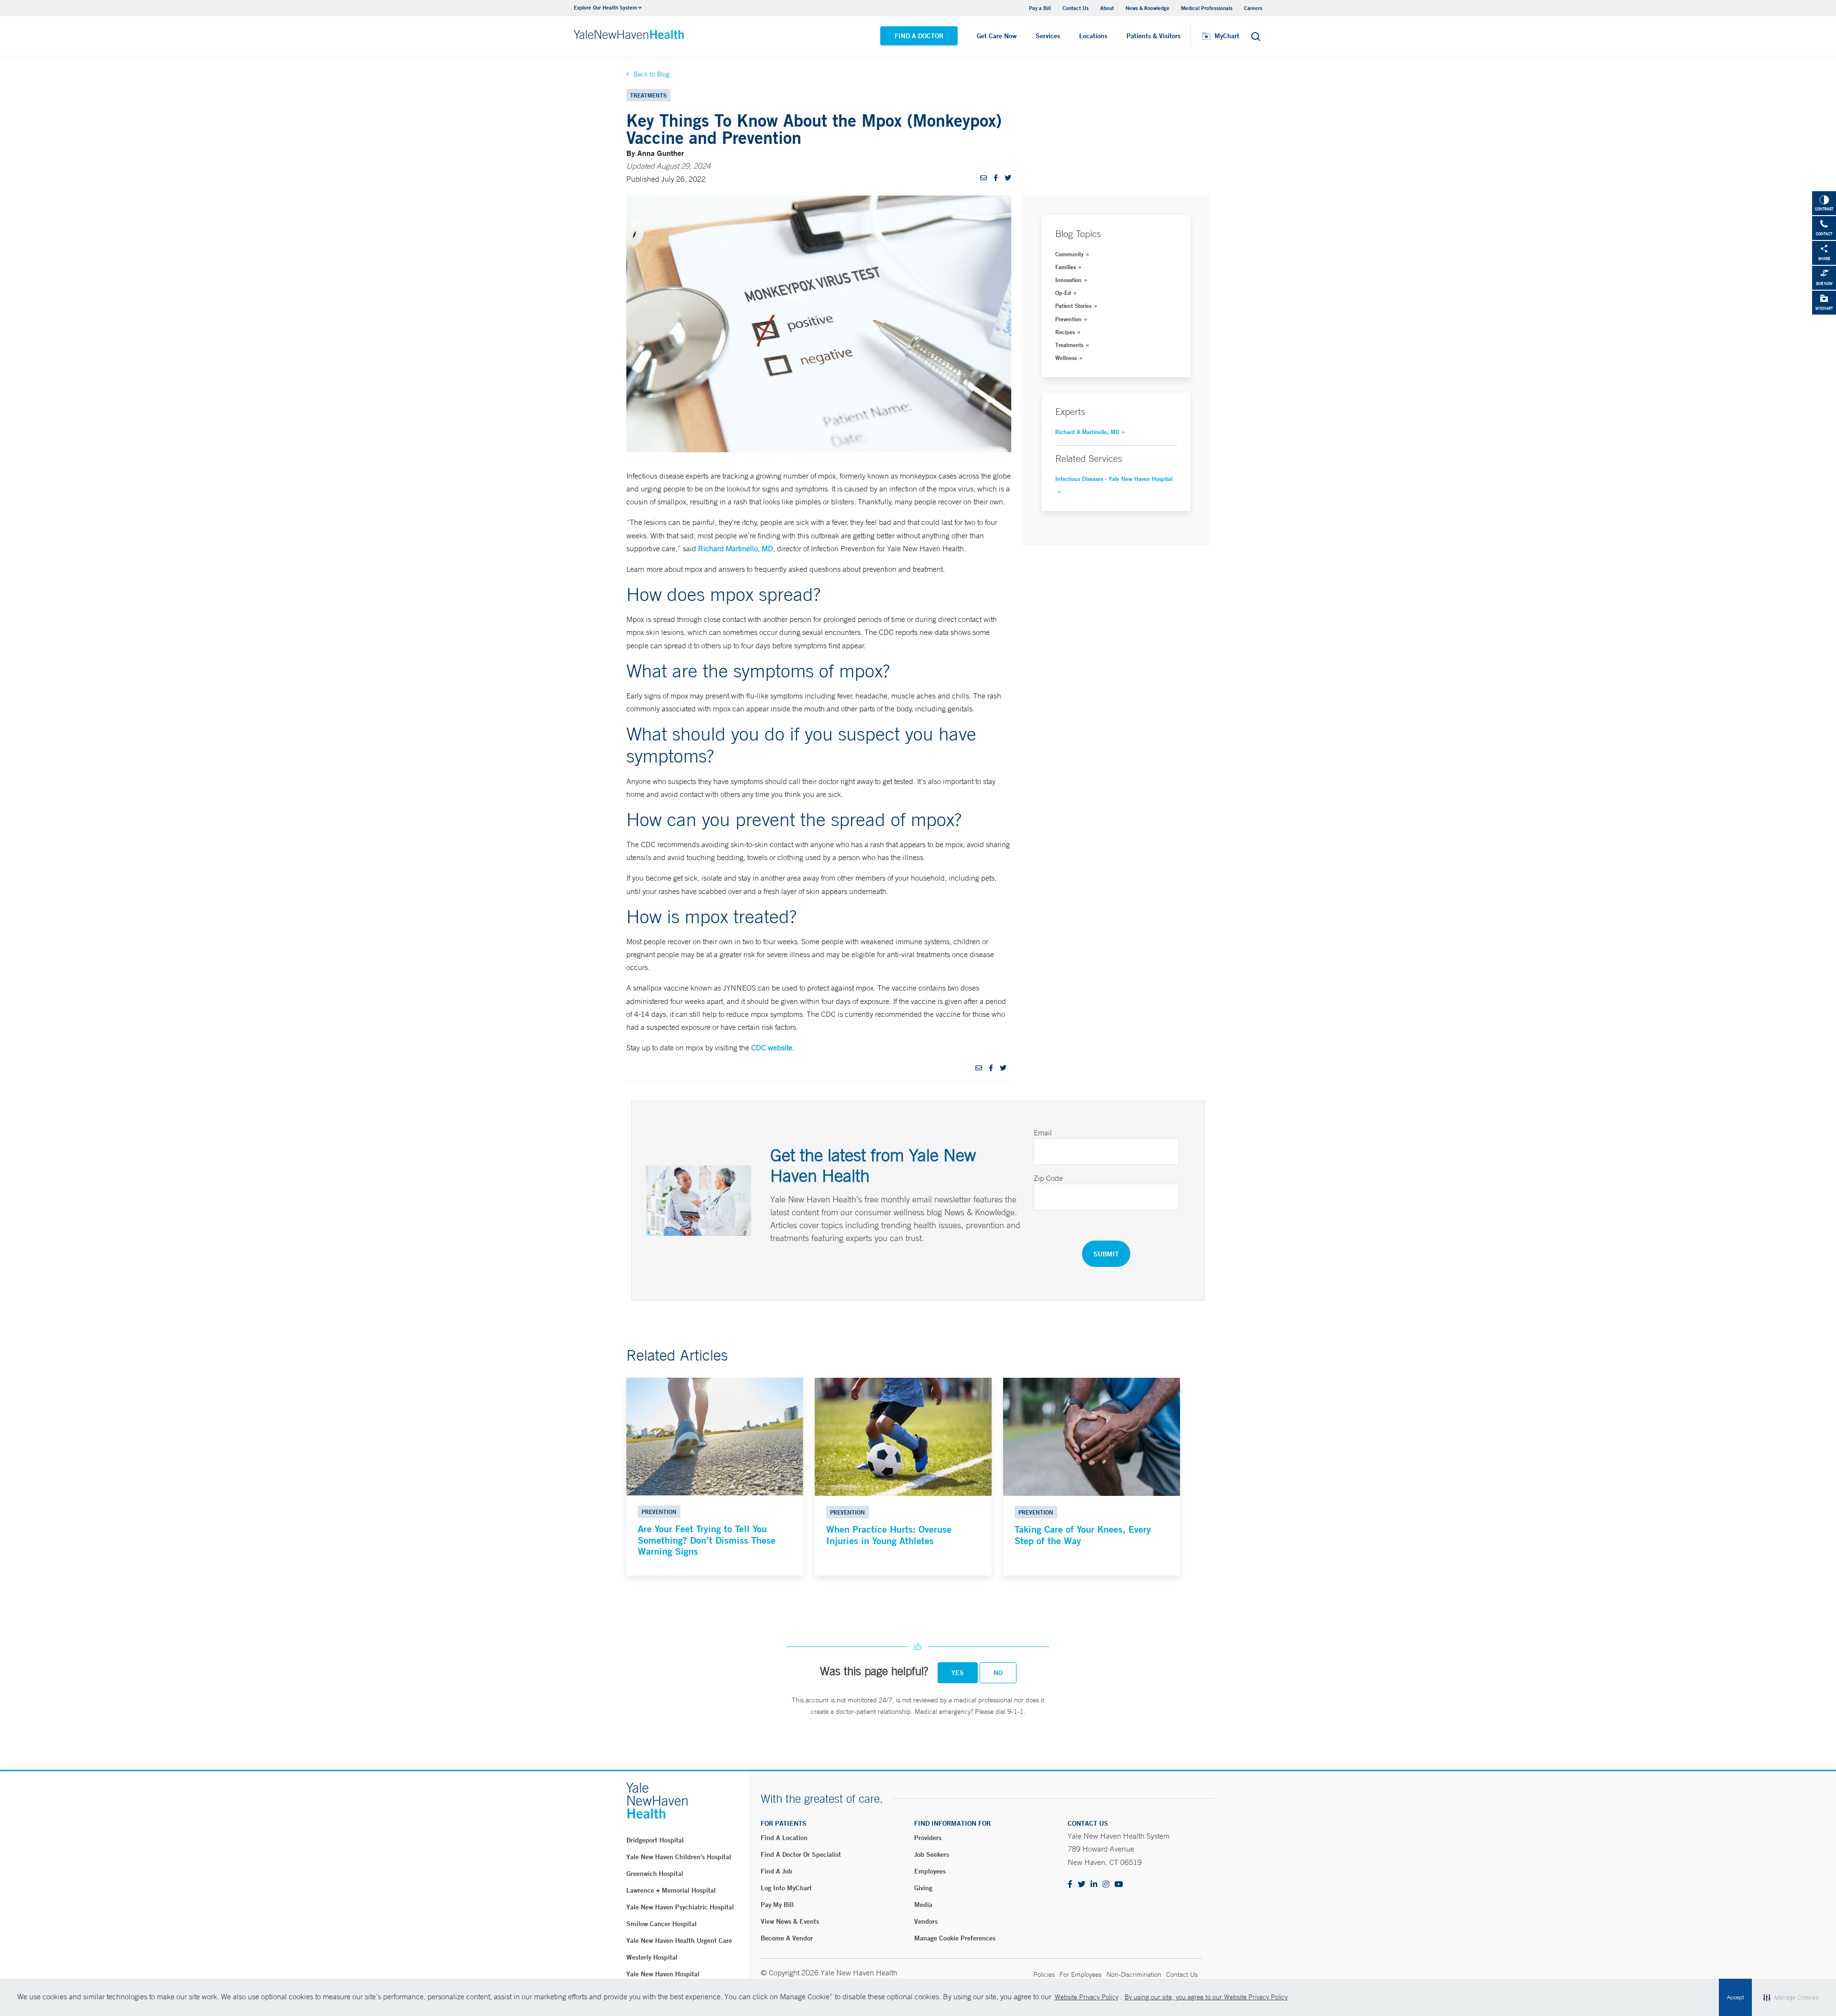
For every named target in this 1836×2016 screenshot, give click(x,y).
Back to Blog (651, 74)
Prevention (1068, 319)
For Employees (1081, 1974)
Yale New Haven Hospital (663, 1974)
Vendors (926, 1921)
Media (923, 1905)
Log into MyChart (786, 1888)
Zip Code (1048, 1178)
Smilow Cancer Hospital (661, 1924)
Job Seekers (932, 1854)
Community (1069, 254)
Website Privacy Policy (1087, 1997)
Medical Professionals (1207, 8)
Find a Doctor (919, 36)
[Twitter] (1082, 1885)
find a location (784, 1838)
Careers (1253, 8)
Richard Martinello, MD (736, 548)
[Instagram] (1106, 1885)
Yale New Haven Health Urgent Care (679, 1940)
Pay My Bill (777, 1905)
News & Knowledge (1147, 8)
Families (1066, 267)
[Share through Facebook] (996, 178)
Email (1043, 1133)
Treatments (1069, 345)
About (1107, 8)
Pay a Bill (1040, 8)
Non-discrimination (1134, 1974)
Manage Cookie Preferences (955, 1938)
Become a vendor (787, 1938)
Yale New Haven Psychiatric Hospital (680, 1907)
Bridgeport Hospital (655, 1840)
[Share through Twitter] (1008, 178)
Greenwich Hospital (655, 1874)
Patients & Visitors (1153, 36)
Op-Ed (1063, 293)
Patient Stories (1073, 305)
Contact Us (1076, 8)
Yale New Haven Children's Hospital (679, 1857)
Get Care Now (997, 36)
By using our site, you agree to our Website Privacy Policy (1206, 1997)
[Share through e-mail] (984, 178)
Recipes (1065, 332)
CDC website (772, 1047)
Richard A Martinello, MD (1087, 432)
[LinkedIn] (1094, 1885)
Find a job (776, 1871)
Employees (930, 1871)
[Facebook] (1070, 1885)
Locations (1093, 36)
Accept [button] (1735, 1997)
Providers (928, 1838)
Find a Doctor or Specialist (801, 1854)
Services (1048, 36)
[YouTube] (1119, 1885)
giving (923, 1888)
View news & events (790, 1921)
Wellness (1066, 358)
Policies (1044, 1974)
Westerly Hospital (652, 1957)
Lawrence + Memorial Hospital (671, 1890)
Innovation (1068, 280)
